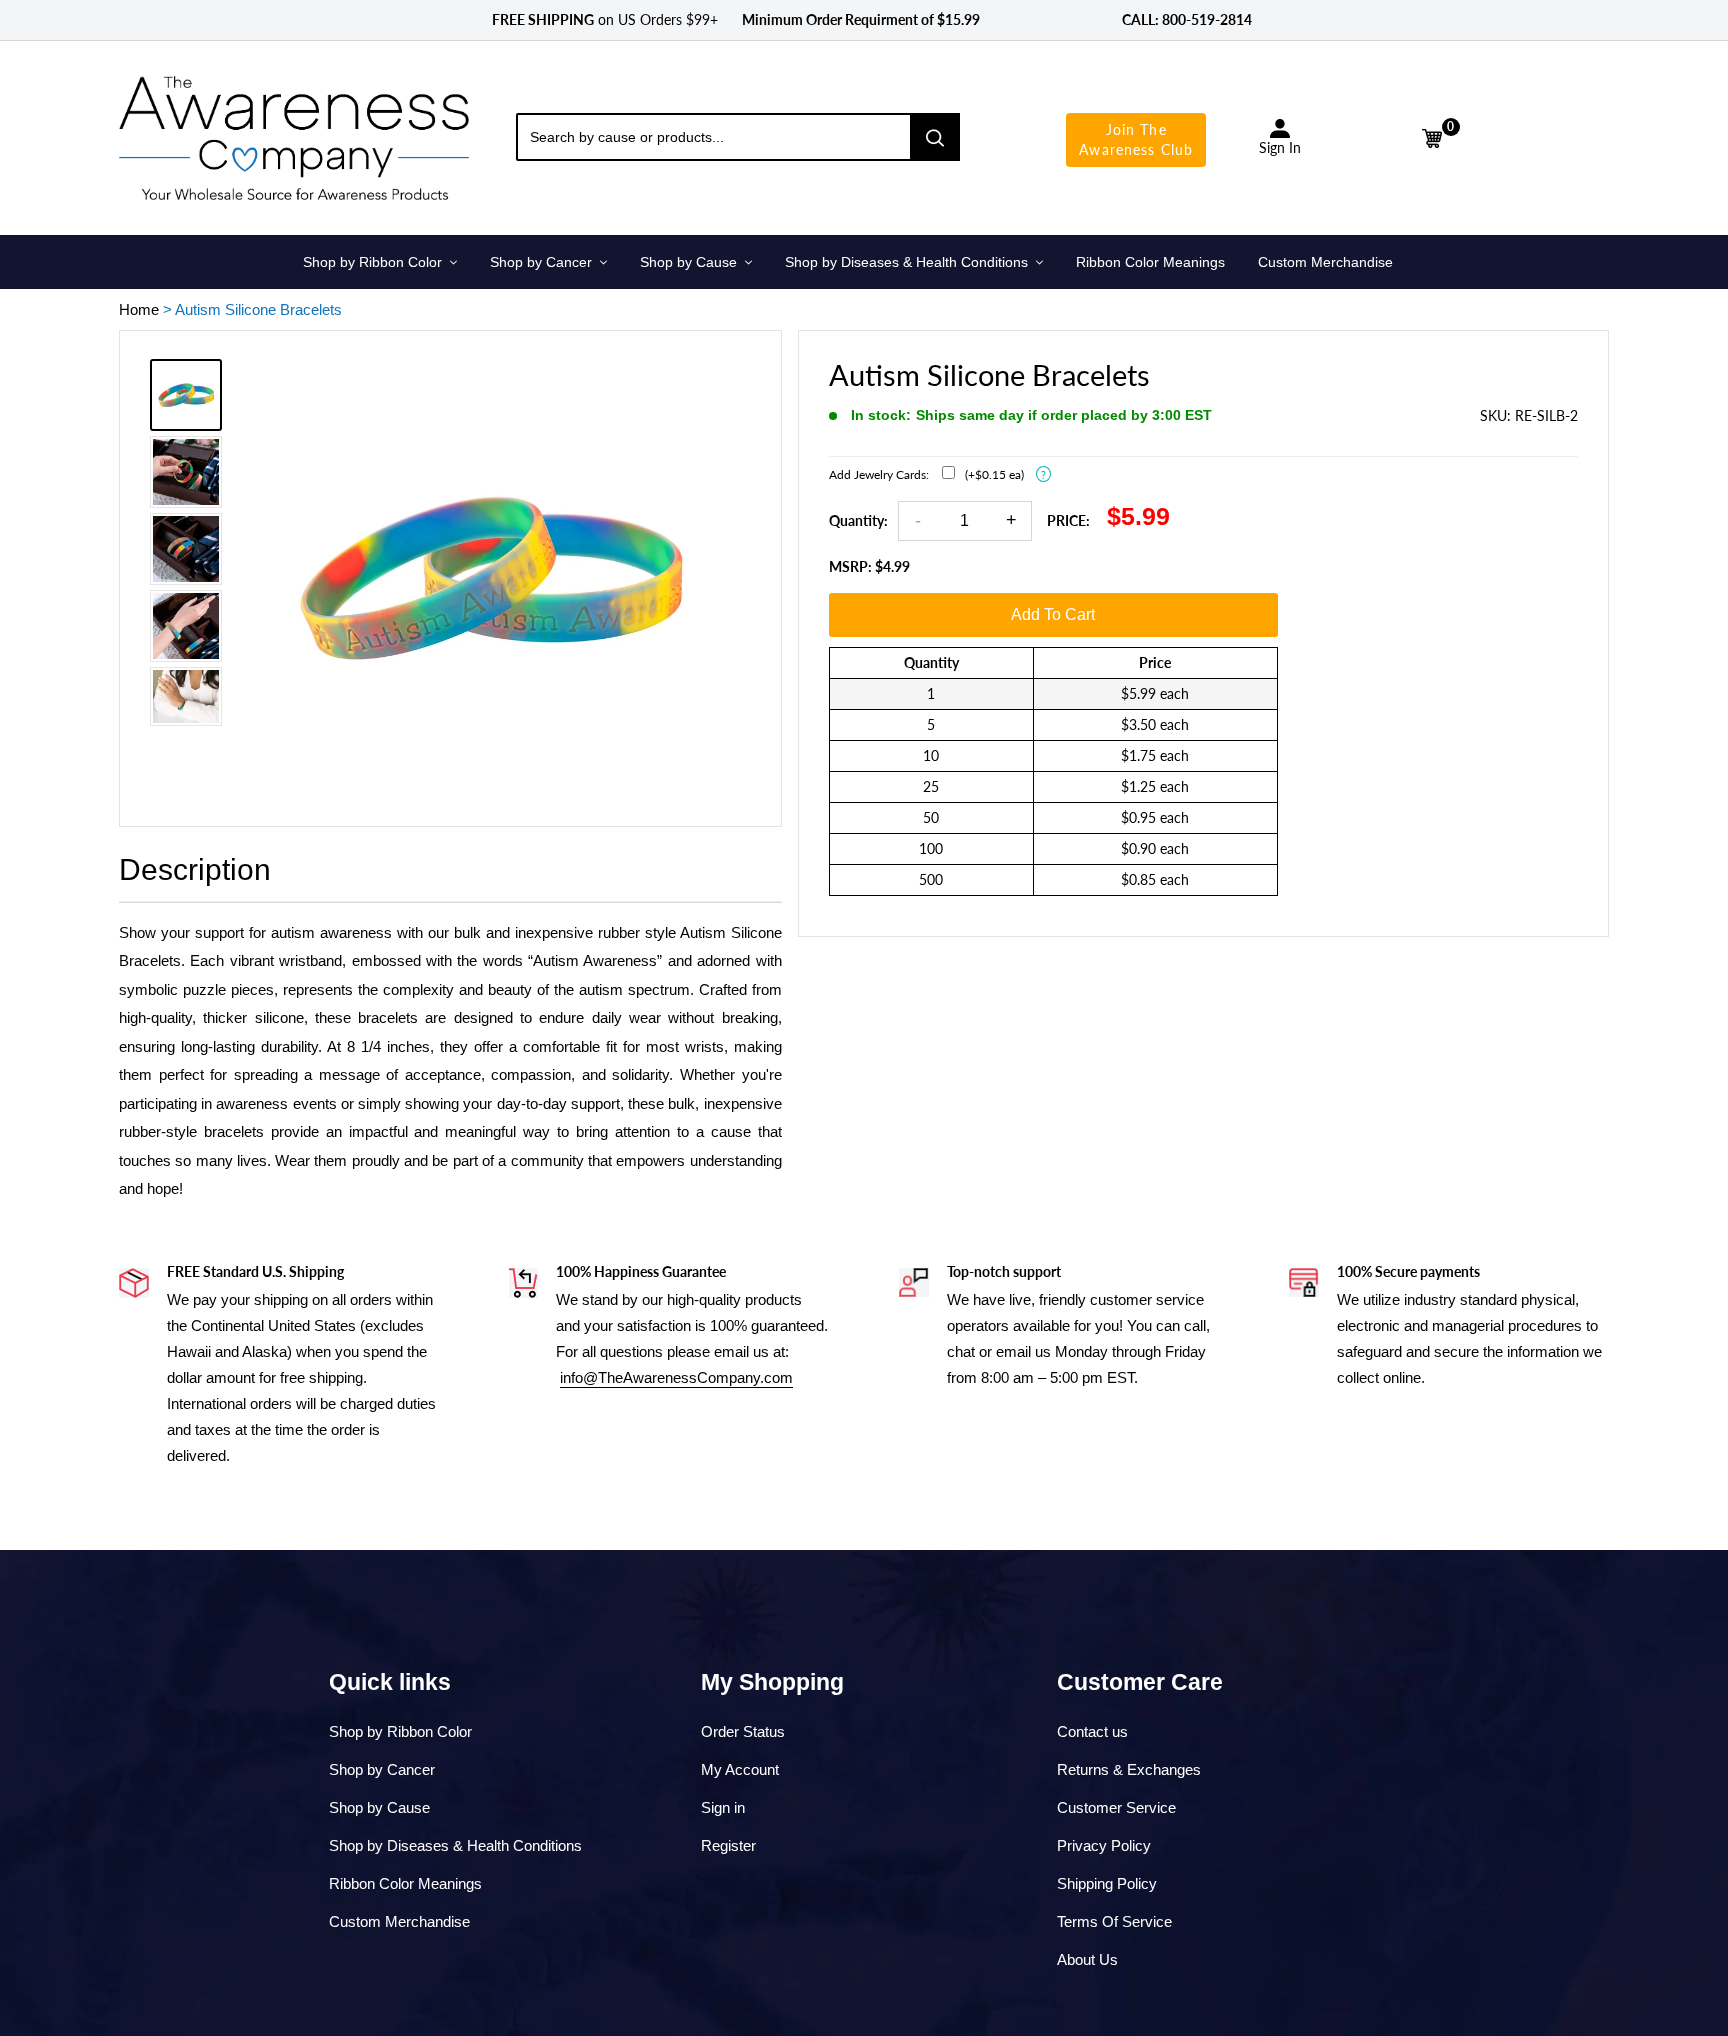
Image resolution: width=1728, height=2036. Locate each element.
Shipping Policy (1107, 1883)
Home (139, 309)
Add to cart (1053, 614)
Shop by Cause (379, 1807)
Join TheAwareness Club (1136, 139)
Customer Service (1116, 1807)
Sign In (1280, 147)
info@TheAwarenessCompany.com (676, 1377)
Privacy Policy (1104, 1845)
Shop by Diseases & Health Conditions (455, 1845)
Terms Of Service (1114, 1921)
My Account (740, 1769)
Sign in (723, 1807)
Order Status (743, 1731)
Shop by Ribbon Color (400, 1731)
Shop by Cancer (382, 1769)
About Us (1087, 1959)
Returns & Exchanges (1129, 1769)
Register (728, 1845)
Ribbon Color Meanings (405, 1883)
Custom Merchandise (399, 1921)
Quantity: (858, 520)
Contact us (1092, 1731)
